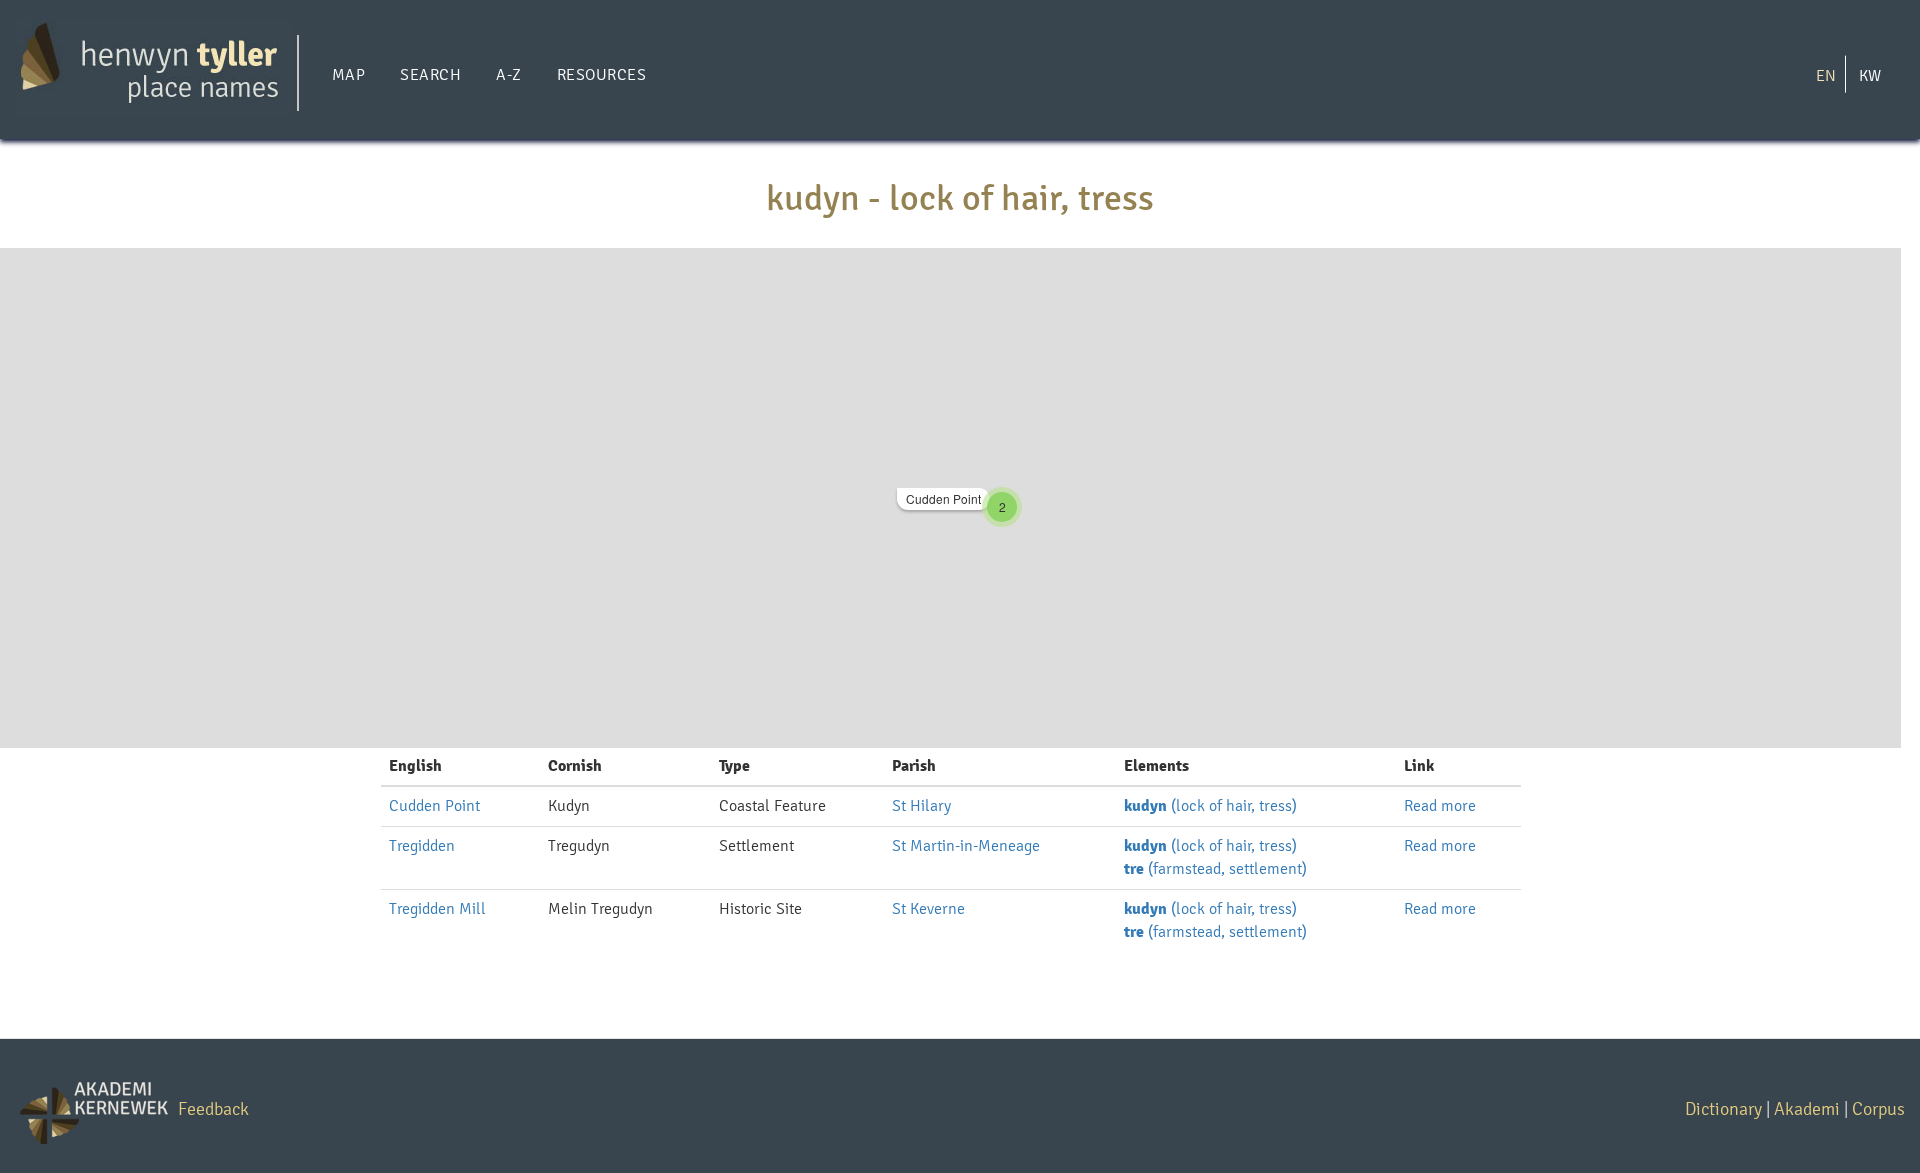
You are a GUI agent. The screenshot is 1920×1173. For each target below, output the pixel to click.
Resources (601, 74)
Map (348, 74)
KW (1870, 74)
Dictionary (1723, 1108)
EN (1826, 74)
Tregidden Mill (437, 908)
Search (430, 74)
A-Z (508, 74)
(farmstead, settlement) (1215, 868)
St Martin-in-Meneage (966, 845)
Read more (1440, 805)
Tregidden (422, 845)
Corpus (1878, 1108)
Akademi (1807, 1108)
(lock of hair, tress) (1210, 805)
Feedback (213, 1108)
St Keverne (928, 908)
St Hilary (921, 805)
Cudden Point (943, 498)
